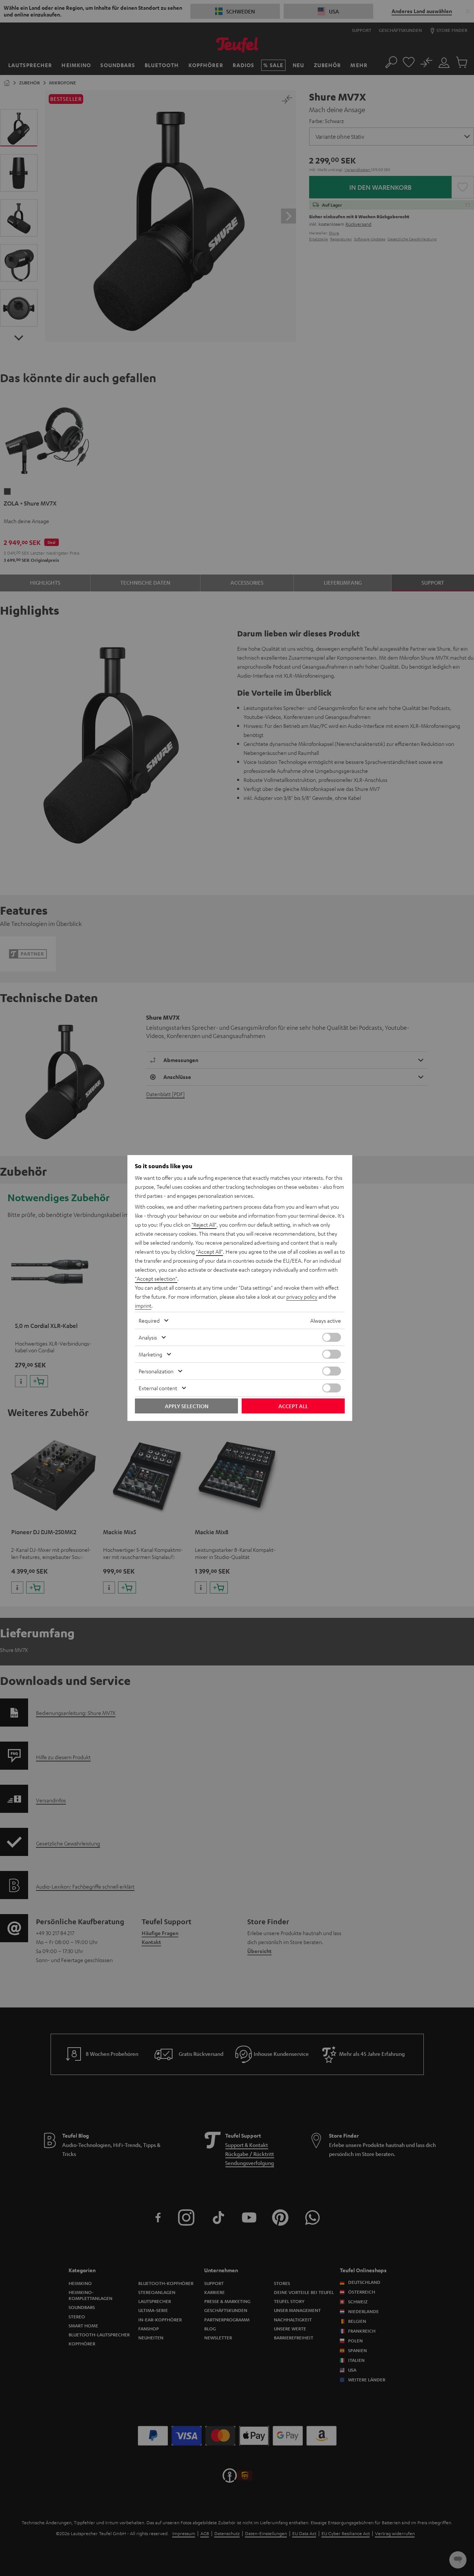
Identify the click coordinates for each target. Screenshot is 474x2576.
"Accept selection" (156, 1278)
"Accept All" (209, 1251)
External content (158, 1388)
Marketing (150, 1354)
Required (149, 1320)
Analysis (148, 1337)
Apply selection (187, 1406)
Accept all (293, 1406)
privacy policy (302, 1296)
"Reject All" (204, 1224)
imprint (143, 1305)
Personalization (156, 1371)
